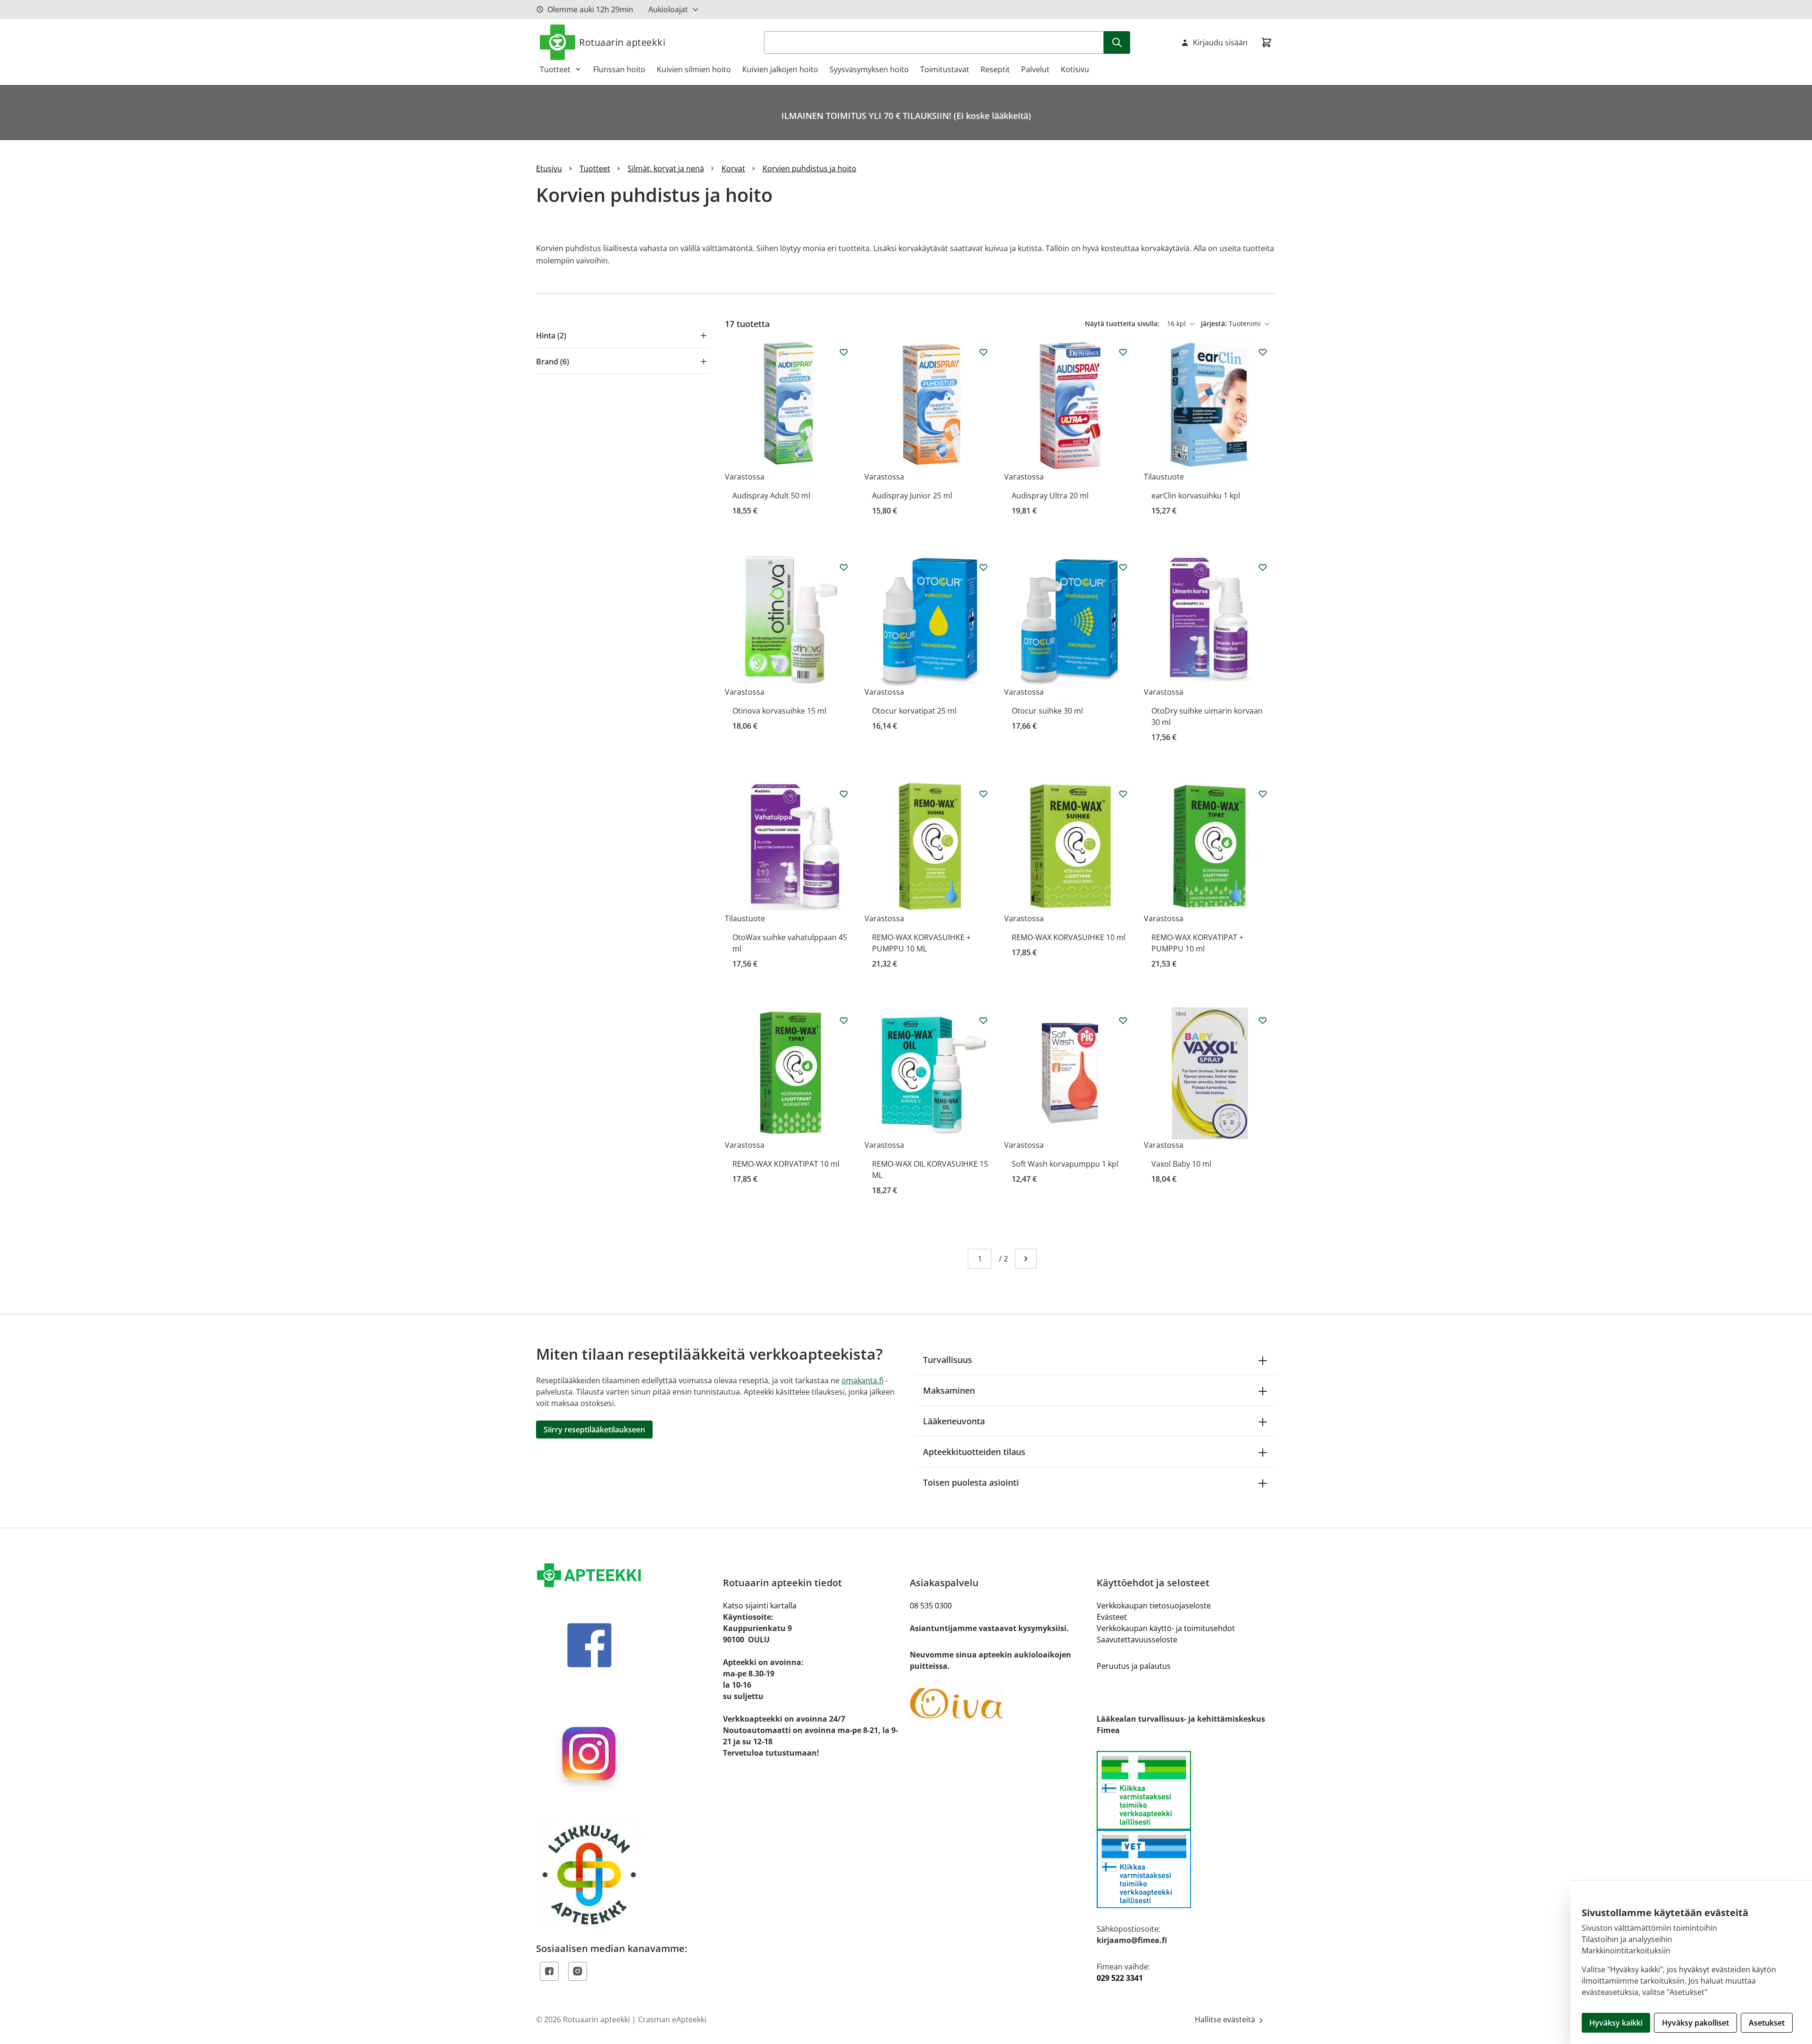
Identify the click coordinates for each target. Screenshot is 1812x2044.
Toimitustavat (945, 69)
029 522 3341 (1120, 1978)
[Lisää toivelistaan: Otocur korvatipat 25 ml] (983, 567)
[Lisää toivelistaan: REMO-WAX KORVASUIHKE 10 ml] (1123, 794)
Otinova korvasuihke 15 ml (779, 711)
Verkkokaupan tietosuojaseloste (1154, 1606)
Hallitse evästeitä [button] (1226, 2019)
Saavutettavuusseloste (1137, 1640)
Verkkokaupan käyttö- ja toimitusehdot (1166, 1628)
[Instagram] (578, 1971)
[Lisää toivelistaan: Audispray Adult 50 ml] (844, 352)
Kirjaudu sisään (1220, 42)
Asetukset (1767, 2023)
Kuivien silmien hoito (694, 69)
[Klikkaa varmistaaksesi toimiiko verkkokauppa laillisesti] (1186, 1830)
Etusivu (549, 168)
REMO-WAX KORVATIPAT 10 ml (786, 1164)
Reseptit (995, 69)
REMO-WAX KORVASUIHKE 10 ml (1069, 937)
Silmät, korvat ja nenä (666, 168)
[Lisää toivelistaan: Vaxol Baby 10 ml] (1263, 1020)
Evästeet (1112, 1617)
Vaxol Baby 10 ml (1181, 1164)
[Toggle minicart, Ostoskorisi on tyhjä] (1267, 42)
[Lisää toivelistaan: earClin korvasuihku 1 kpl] (1263, 352)
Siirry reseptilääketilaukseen (594, 1430)
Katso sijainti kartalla (760, 1606)
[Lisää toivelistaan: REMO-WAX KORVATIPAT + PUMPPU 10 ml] (1263, 794)
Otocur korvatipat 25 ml (914, 711)
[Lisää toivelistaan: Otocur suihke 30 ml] (1123, 567)
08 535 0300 (931, 1606)
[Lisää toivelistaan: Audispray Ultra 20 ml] (1123, 352)
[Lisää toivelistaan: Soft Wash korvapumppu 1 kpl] (1123, 1020)
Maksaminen (949, 1390)
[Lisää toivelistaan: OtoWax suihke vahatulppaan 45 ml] (844, 794)
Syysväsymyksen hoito (869, 69)
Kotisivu (1075, 69)
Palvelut (1035, 69)
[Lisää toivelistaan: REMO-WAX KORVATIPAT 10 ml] (844, 1020)
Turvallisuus (948, 1360)
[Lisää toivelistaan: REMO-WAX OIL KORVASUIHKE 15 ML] (983, 1020)
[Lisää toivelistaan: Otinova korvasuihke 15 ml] (844, 567)
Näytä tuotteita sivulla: (1123, 324)
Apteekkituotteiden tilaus (974, 1452)
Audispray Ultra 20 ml (1050, 496)
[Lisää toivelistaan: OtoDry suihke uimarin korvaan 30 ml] (1263, 567)
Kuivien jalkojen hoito (780, 69)
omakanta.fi (862, 1380)
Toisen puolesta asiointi (971, 1482)
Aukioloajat (668, 9)
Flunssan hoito (619, 69)
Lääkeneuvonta (954, 1421)
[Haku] (1117, 42)
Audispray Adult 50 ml (771, 496)
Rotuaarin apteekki (622, 42)
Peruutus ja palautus (1134, 1666)
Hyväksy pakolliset (1695, 2023)
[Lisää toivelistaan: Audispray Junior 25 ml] (983, 352)
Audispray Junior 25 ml (912, 496)
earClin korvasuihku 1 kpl (1196, 496)
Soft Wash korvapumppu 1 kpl (1065, 1164)
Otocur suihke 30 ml (1047, 711)
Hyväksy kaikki (1616, 2023)
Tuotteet (555, 69)
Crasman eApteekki (672, 2019)
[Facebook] (549, 1971)
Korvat (733, 168)
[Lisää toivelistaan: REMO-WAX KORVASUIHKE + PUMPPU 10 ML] (983, 794)
